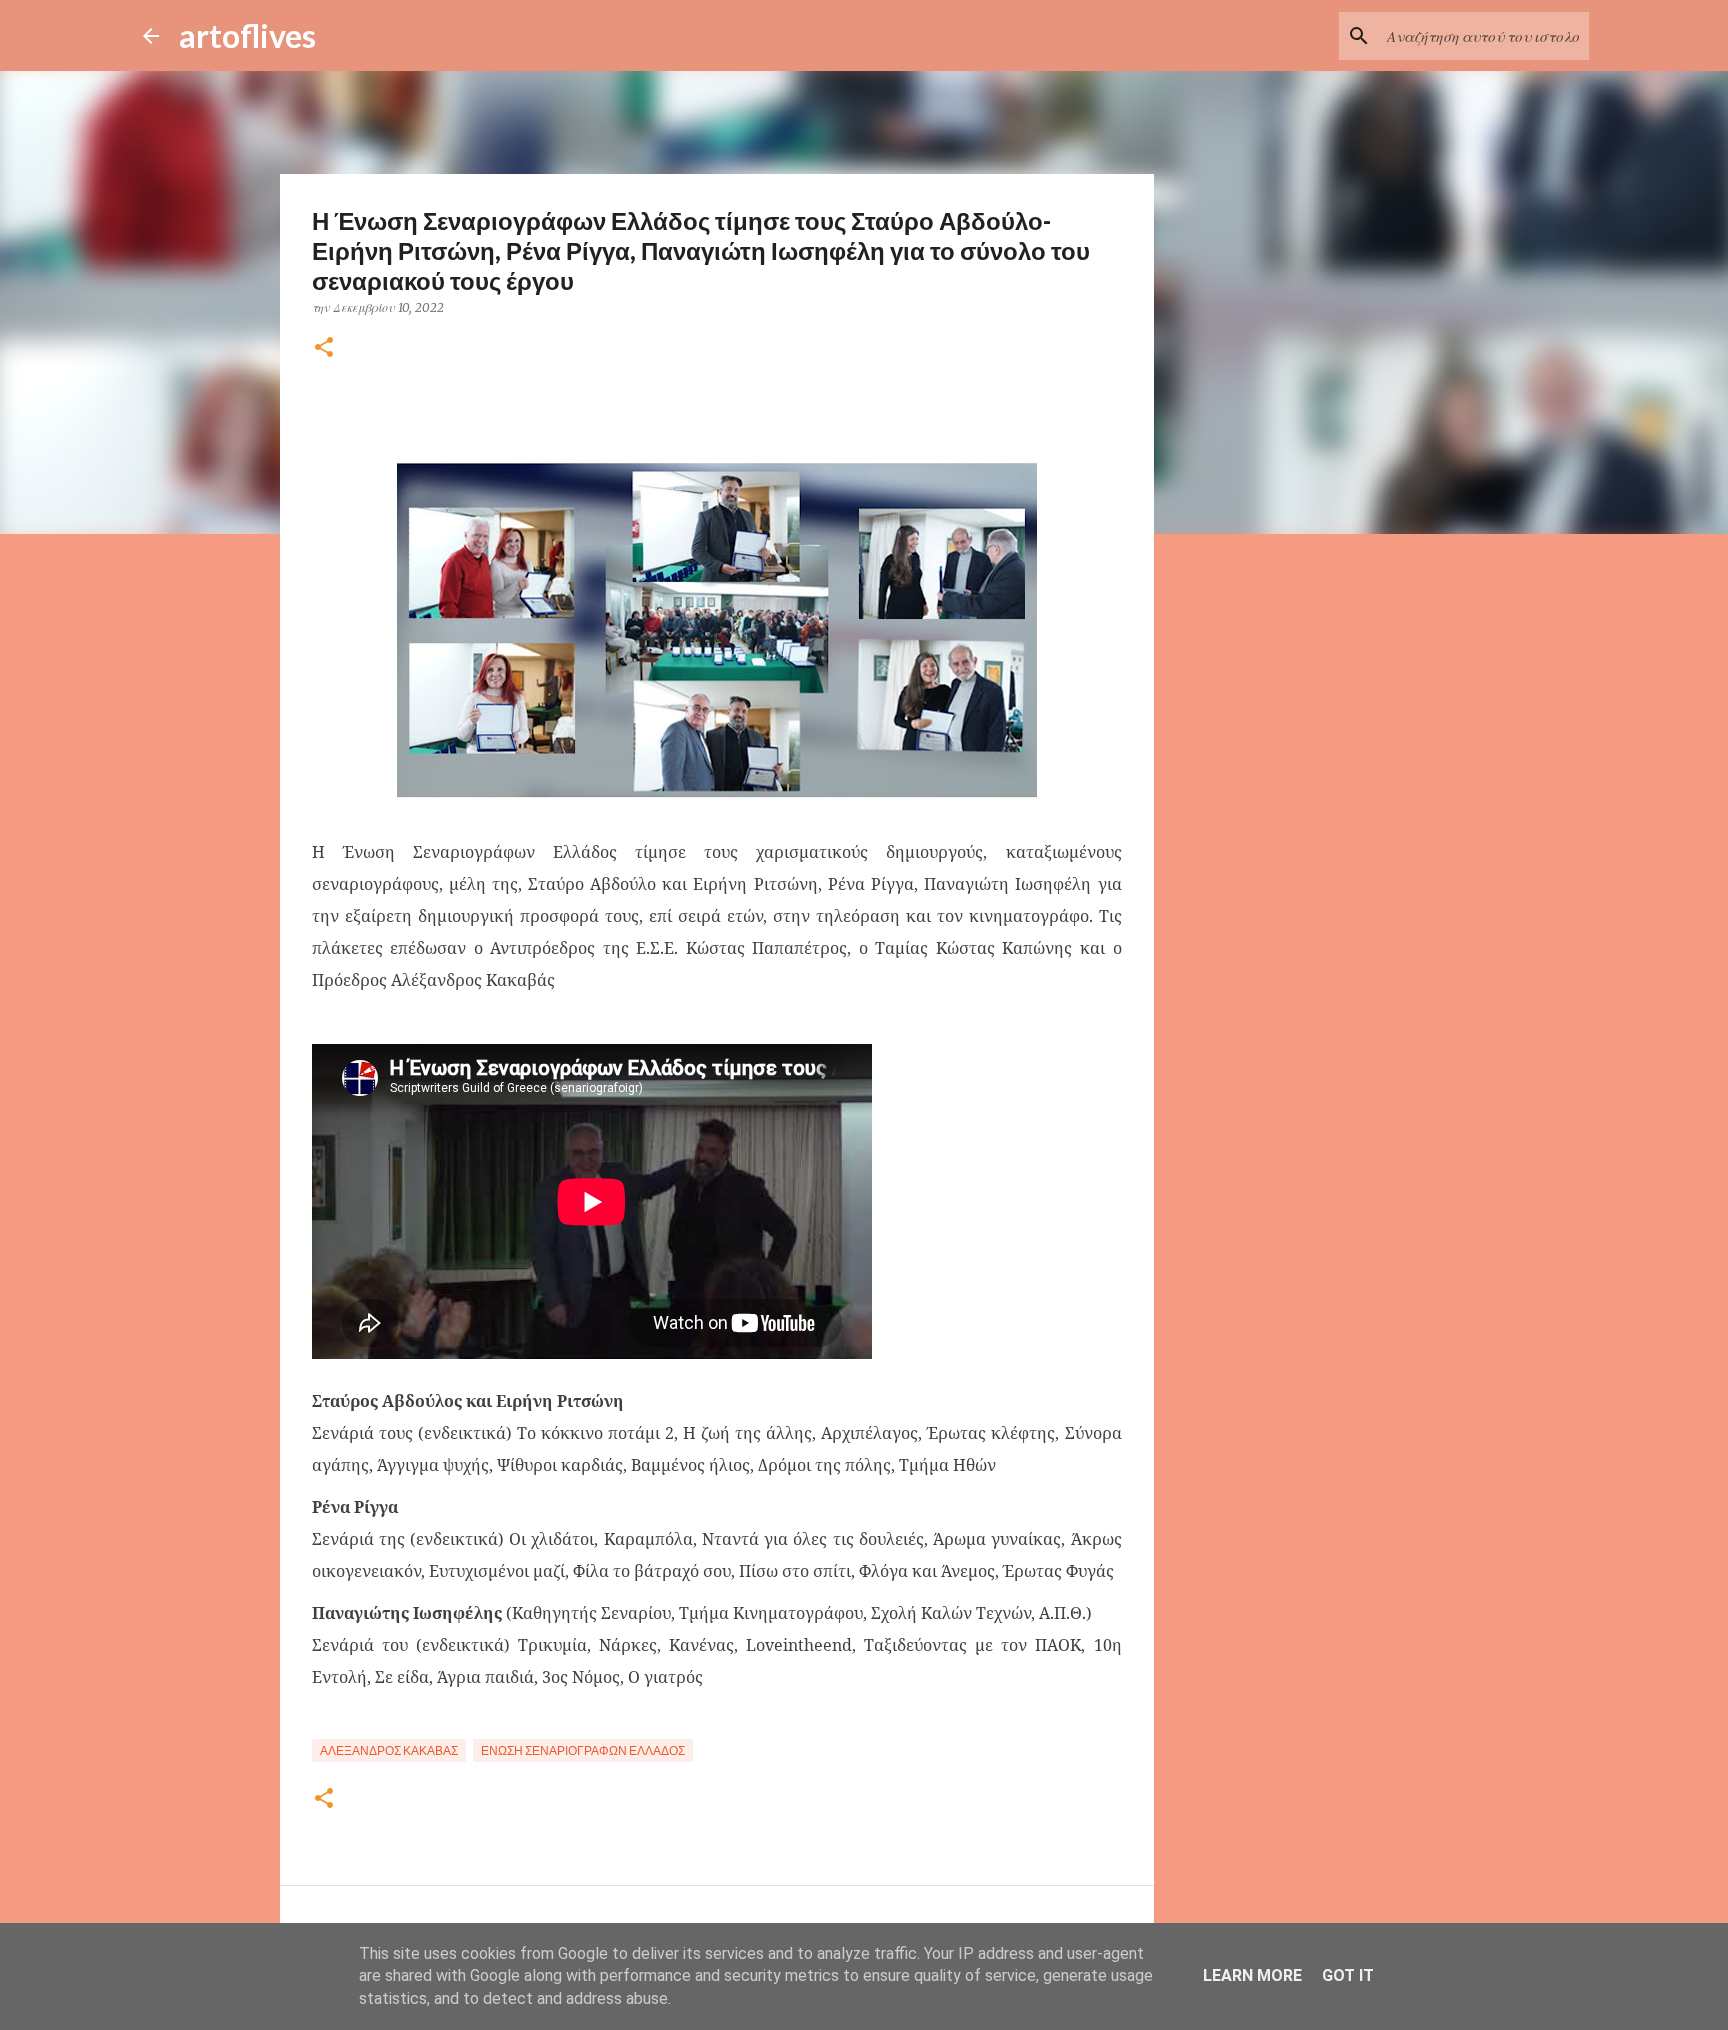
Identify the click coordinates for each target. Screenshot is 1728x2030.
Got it (1348, 1975)
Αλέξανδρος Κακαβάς (389, 1750)
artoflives (247, 35)
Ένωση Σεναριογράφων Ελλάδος (583, 1750)
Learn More (1252, 1975)
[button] (324, 348)
